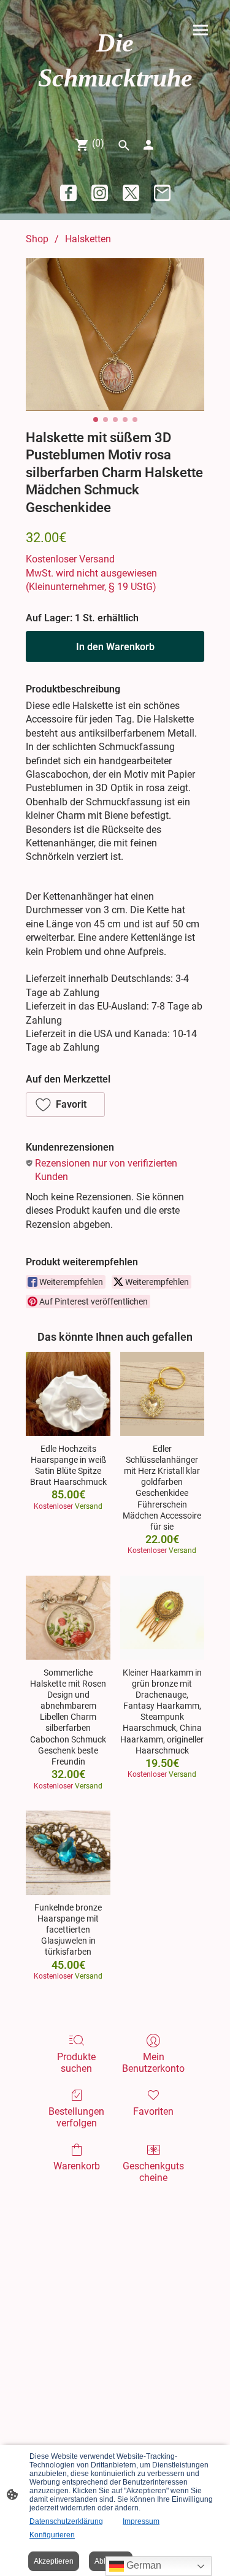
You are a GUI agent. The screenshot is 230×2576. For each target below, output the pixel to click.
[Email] (162, 193)
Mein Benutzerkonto (153, 2063)
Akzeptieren (54, 2561)
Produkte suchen (76, 2063)
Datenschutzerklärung (66, 2521)
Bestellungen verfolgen (76, 2117)
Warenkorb (77, 2166)
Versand (97, 559)
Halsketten (88, 239)
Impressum (141, 2521)
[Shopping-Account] (148, 145)
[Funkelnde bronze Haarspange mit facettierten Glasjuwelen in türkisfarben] (68, 1853)
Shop (37, 239)
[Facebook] (68, 193)
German (143, 2565)
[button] (65, 1105)
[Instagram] (100, 193)
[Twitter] (131, 193)
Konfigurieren (52, 2535)
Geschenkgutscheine (153, 2172)
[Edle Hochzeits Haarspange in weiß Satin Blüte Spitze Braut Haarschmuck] (68, 1394)
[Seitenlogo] (115, 106)
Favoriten (153, 2111)
